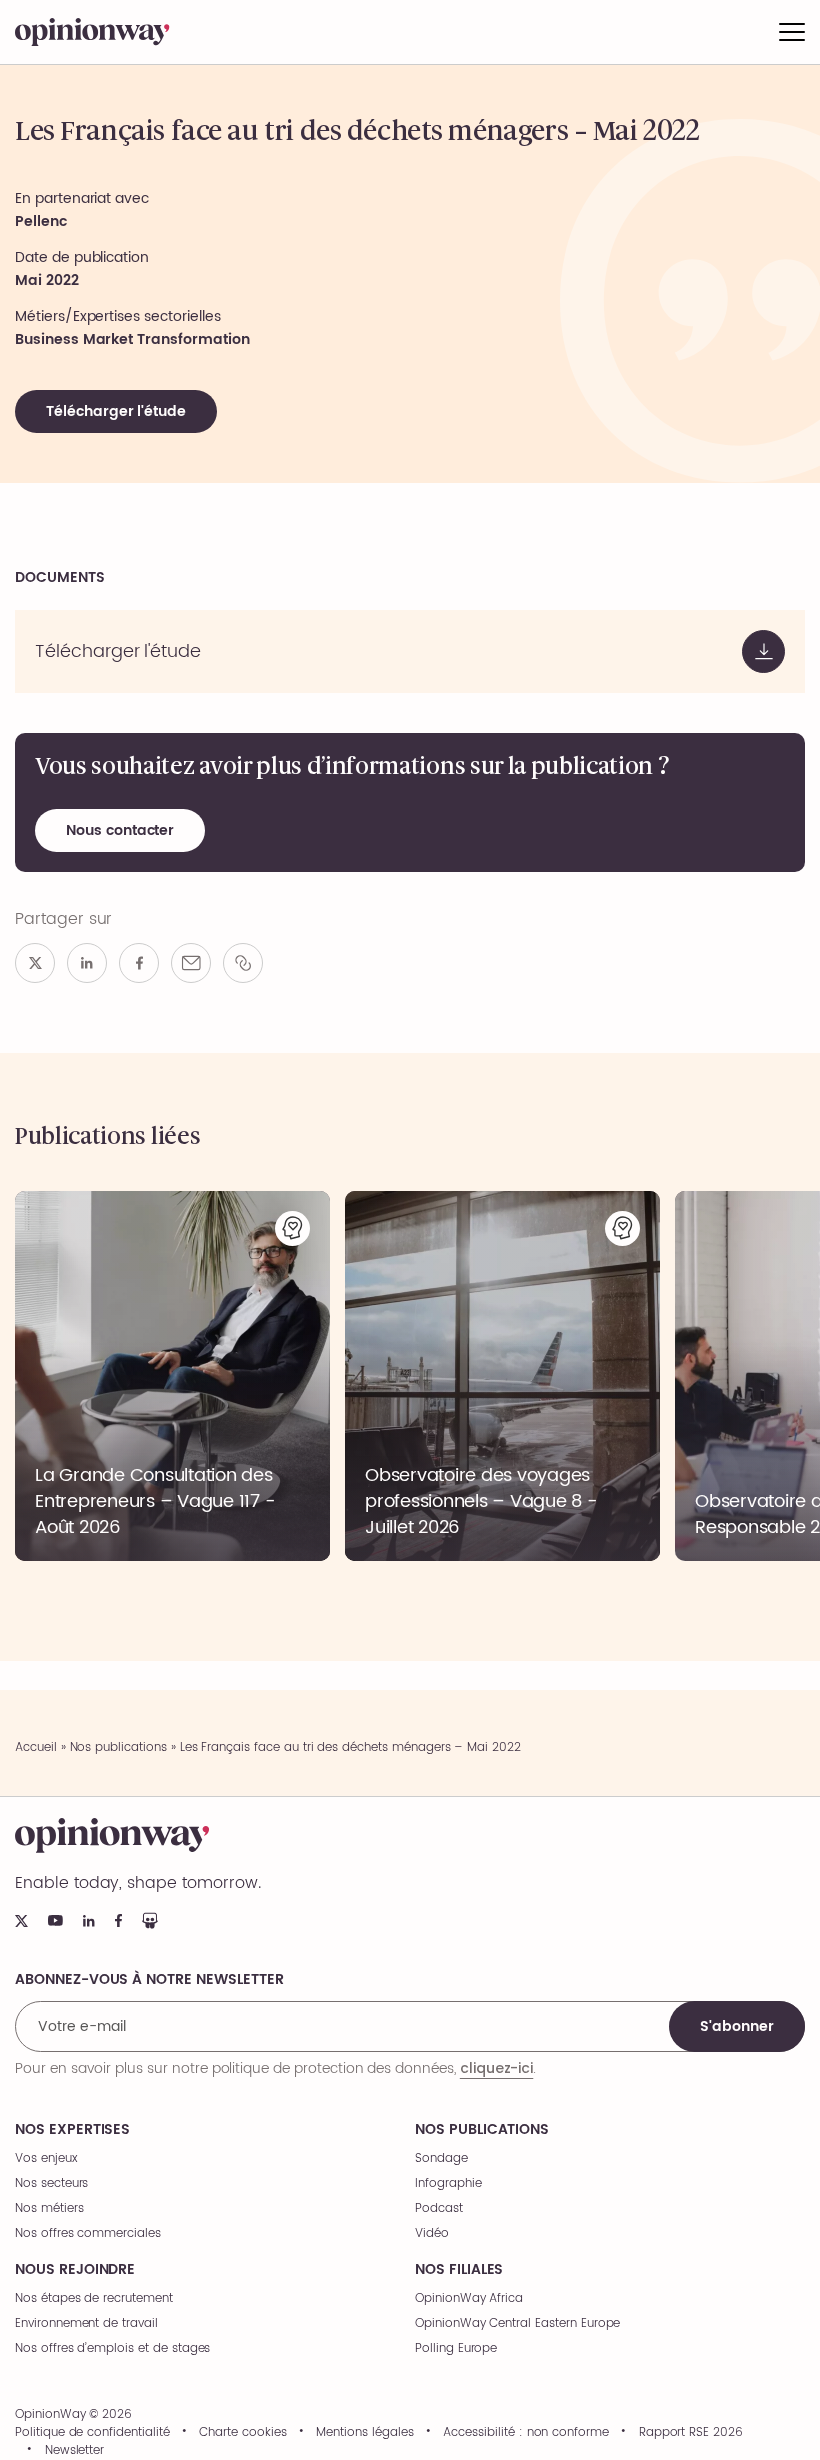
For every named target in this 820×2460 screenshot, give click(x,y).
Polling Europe (456, 2348)
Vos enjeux (46, 2158)
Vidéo (432, 2233)
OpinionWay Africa (469, 2298)
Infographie (448, 2183)
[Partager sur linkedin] (87, 963)
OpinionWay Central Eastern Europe (517, 2323)
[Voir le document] (410, 651)
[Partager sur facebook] (139, 963)
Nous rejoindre (75, 2270)
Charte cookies (242, 2433)
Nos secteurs (51, 2183)
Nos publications (118, 1747)
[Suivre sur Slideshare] (150, 1920)
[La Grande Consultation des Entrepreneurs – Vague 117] (172, 1376)
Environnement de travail (86, 2323)
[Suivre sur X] (21, 1921)
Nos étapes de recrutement (94, 2298)
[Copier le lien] (243, 963)
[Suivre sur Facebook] (118, 1920)
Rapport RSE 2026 (691, 2433)
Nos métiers (49, 2208)
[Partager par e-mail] (191, 963)
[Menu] (792, 32)
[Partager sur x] (35, 963)
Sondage (441, 2158)
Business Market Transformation (132, 339)
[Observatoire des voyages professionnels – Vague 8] (502, 1376)
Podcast (439, 2208)
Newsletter (75, 2451)
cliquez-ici (496, 2068)
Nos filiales (459, 2270)
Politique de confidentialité (92, 2433)
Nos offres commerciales (88, 2233)
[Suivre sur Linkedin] (89, 1921)
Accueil (36, 1747)
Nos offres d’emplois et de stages (112, 2348)
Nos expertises (72, 2130)
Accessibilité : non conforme (526, 2433)
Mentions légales (364, 2433)
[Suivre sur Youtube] (55, 1920)
